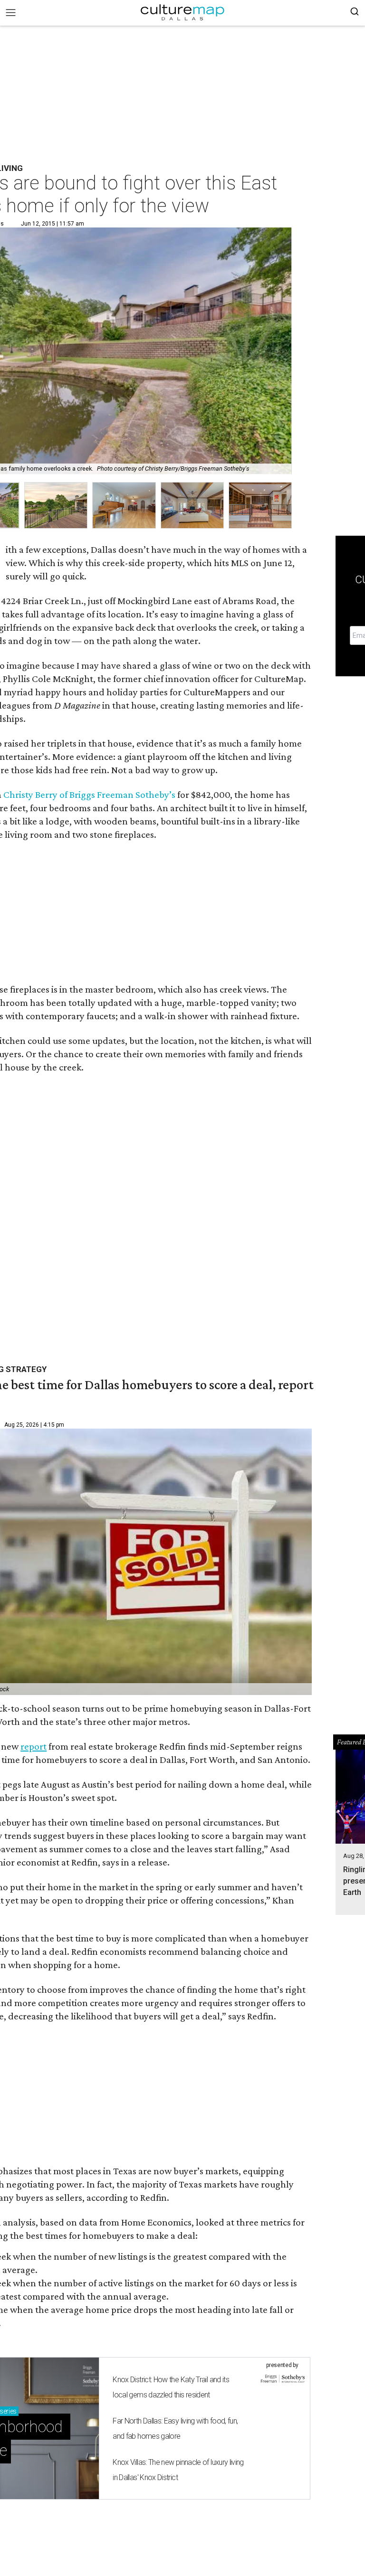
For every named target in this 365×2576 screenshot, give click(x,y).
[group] (56, 506)
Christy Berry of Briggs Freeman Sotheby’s (89, 795)
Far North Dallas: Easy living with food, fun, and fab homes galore (175, 2429)
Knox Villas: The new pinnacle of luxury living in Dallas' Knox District (178, 2470)
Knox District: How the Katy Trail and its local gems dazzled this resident (171, 2387)
